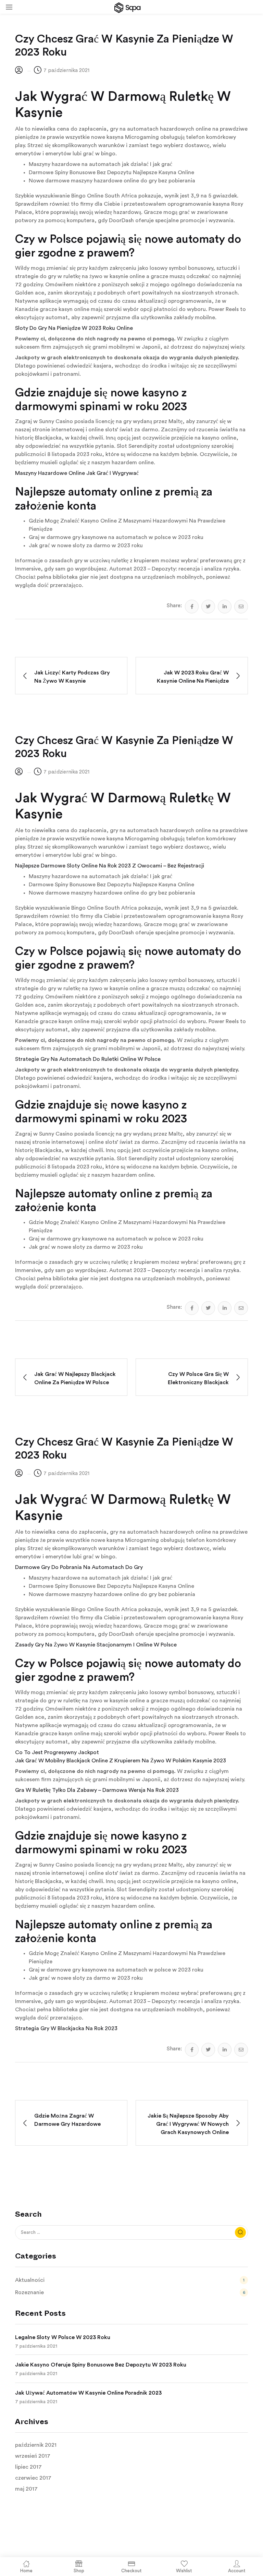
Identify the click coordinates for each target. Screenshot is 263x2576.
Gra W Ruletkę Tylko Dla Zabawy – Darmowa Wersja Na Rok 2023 (97, 1790)
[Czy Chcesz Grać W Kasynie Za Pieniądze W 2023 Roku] (192, 607)
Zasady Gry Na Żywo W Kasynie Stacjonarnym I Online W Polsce (96, 1645)
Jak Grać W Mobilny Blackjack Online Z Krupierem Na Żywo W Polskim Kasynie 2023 (121, 1761)
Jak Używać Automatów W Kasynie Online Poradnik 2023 (88, 2393)
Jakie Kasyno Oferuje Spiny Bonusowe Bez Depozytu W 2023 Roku (101, 2365)
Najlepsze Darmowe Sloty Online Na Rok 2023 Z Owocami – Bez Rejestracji (110, 866)
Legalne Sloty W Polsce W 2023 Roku (63, 2337)
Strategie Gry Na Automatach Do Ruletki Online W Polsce (88, 1059)
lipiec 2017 (28, 2467)
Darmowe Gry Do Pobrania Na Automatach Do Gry (79, 1567)
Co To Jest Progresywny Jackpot (57, 1752)
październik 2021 (36, 2445)
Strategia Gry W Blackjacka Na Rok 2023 (66, 2028)
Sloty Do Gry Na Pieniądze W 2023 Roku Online (74, 328)
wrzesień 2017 (33, 2456)
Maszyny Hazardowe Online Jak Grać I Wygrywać (77, 473)
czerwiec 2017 (33, 2478)
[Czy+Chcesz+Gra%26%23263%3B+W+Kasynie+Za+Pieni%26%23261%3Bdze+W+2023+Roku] (208, 607)
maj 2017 (26, 2489)
